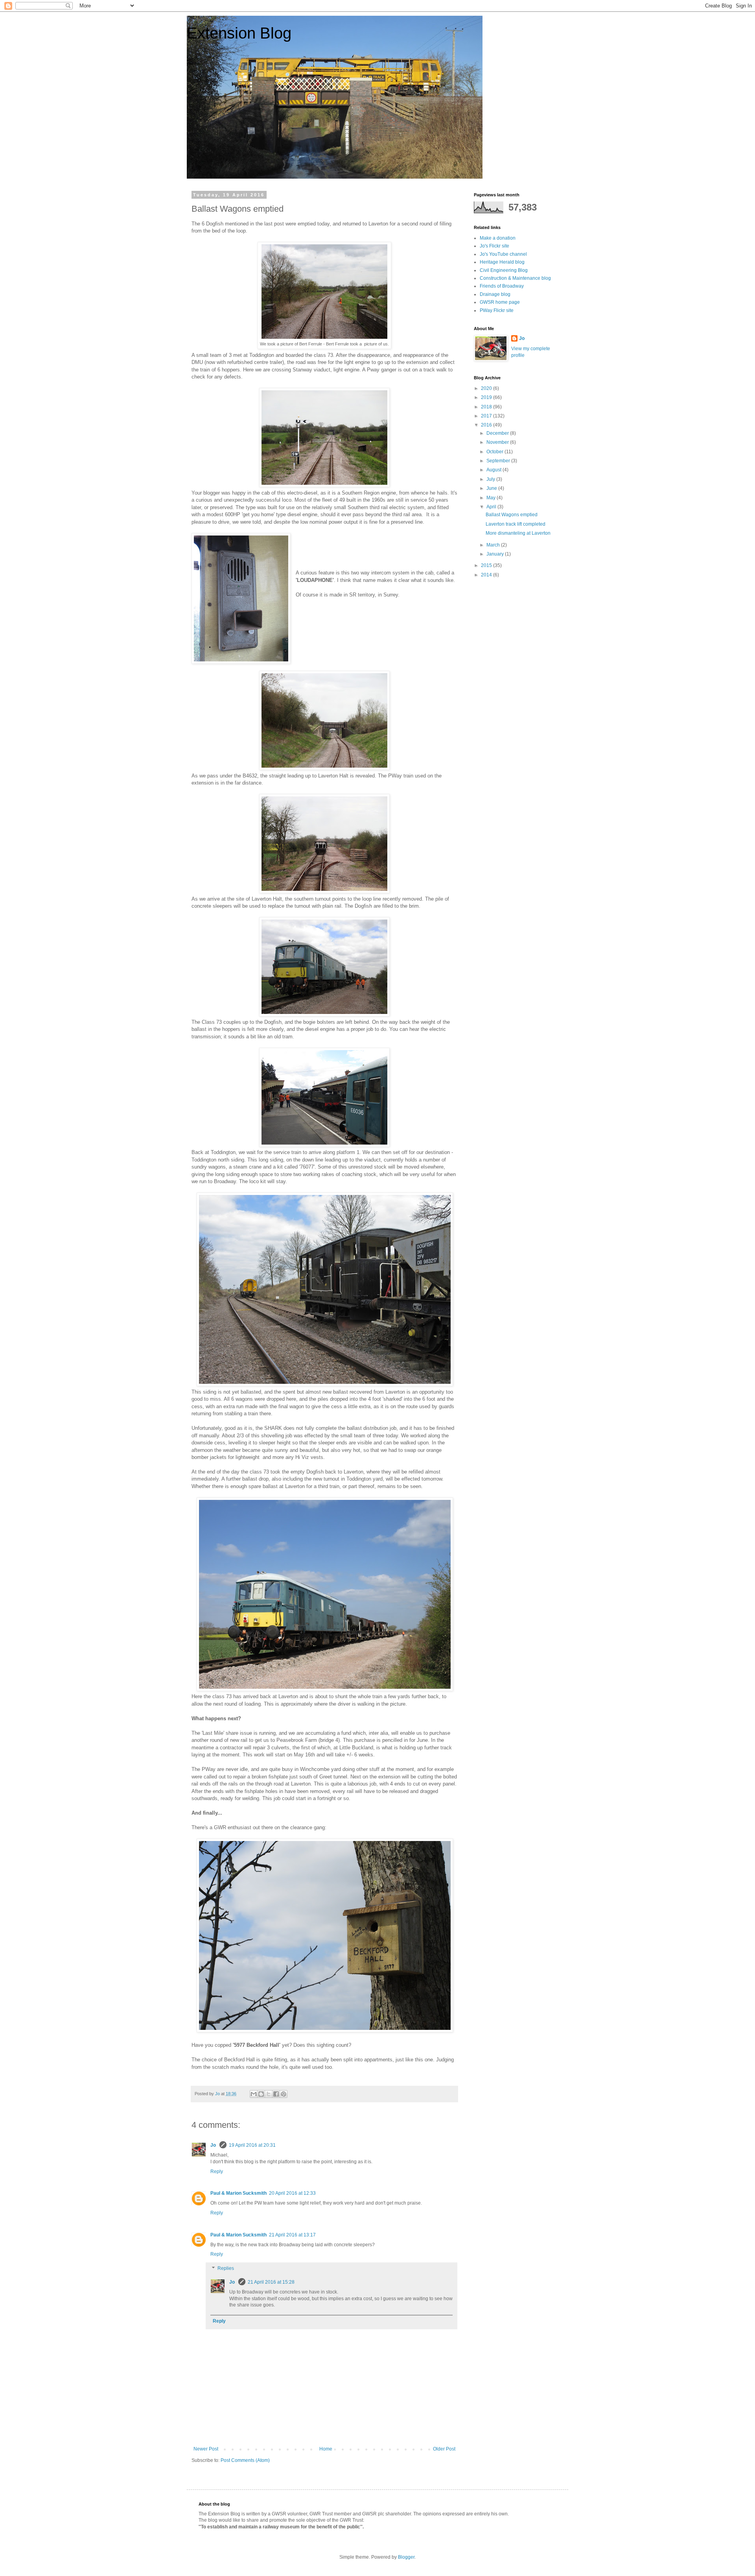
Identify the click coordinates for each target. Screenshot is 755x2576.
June (492, 488)
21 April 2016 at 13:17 (292, 2235)
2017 (487, 416)
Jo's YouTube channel (503, 254)
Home (326, 2449)
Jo (214, 2145)
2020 (487, 388)
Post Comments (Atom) (245, 2460)
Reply (217, 2172)
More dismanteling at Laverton (518, 533)
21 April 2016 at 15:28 (271, 2282)
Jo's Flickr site (494, 246)
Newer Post (206, 2449)
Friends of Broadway (502, 286)
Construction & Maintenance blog (515, 278)
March (494, 545)
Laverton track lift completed (516, 524)
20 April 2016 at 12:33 (292, 2193)
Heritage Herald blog (502, 262)
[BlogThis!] (261, 2094)
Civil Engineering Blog (504, 270)
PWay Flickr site (497, 310)
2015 (487, 565)
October (495, 452)
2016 (487, 425)
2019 (487, 397)
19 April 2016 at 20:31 (252, 2145)
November (498, 442)
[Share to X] (269, 2094)
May (492, 498)
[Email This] (254, 2094)
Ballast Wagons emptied (512, 515)
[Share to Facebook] (276, 2094)
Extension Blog (239, 33)
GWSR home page (500, 302)
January (496, 554)
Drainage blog (495, 294)
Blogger (406, 2557)
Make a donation (498, 238)
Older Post (444, 2449)
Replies (226, 2268)
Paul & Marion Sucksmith (238, 2193)
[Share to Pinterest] (284, 2094)
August (494, 470)
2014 (487, 575)
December (498, 433)
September (499, 461)
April (492, 507)
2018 (487, 407)
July (491, 479)
